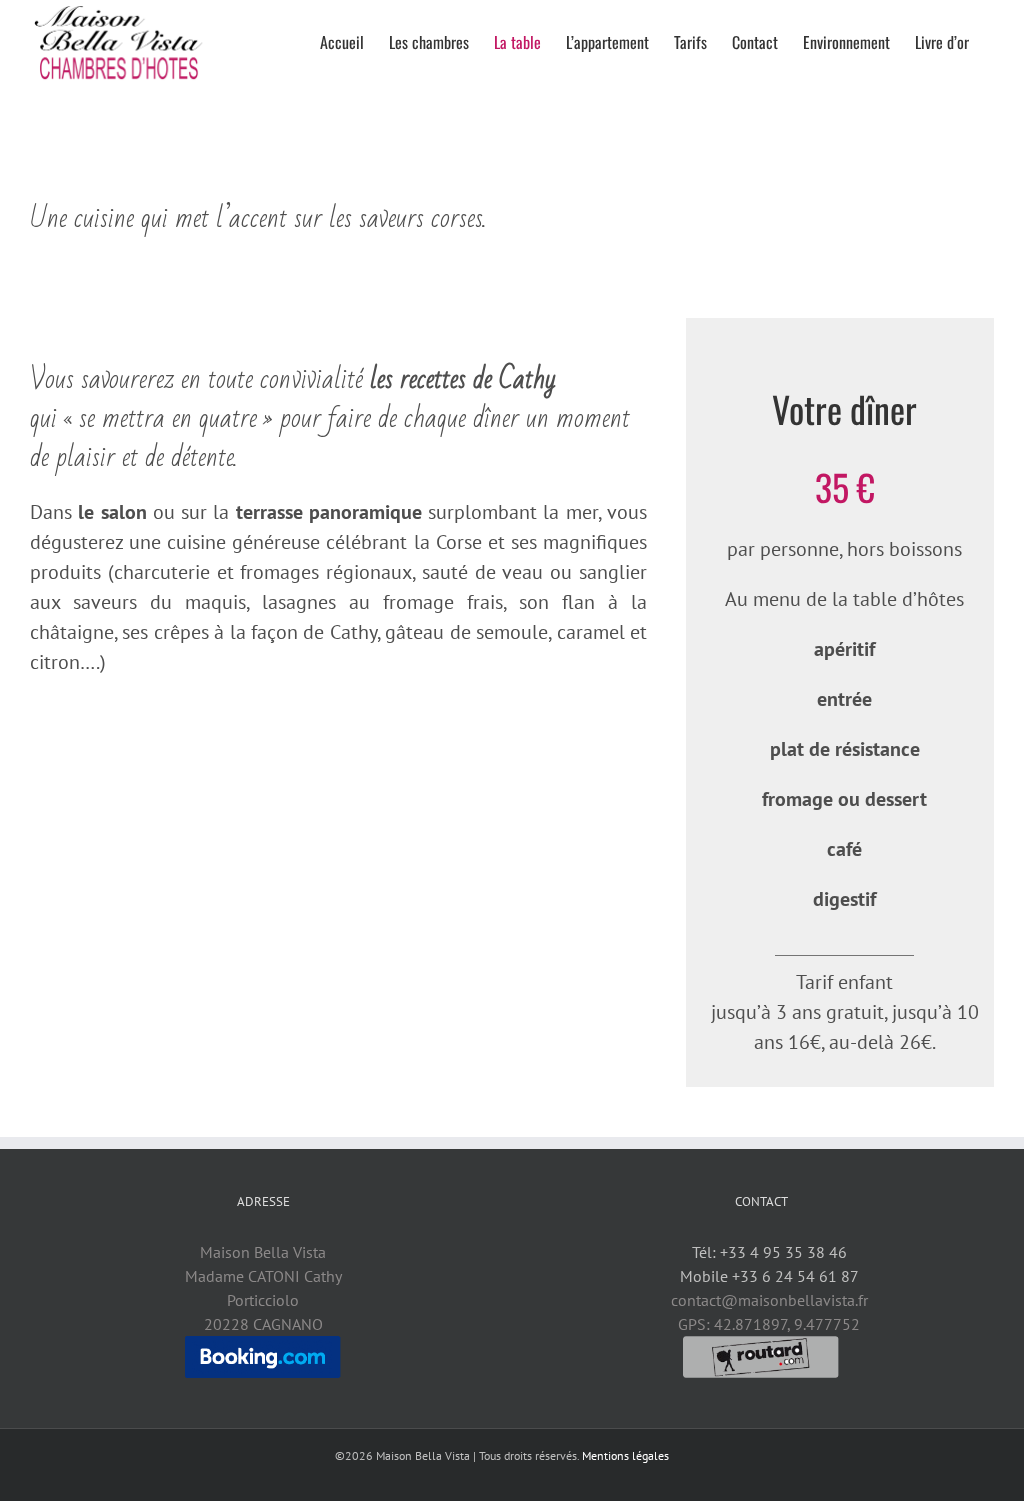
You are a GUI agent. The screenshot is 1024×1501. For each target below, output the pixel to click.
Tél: (767, 1252)
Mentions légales (625, 1455)
